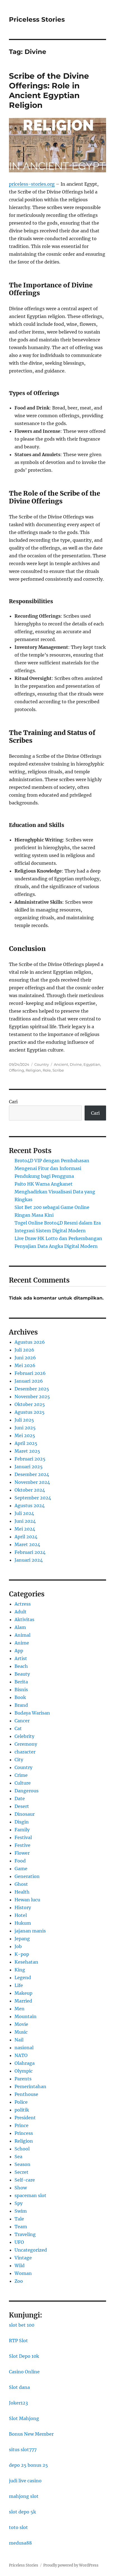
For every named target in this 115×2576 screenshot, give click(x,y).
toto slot (18, 2527)
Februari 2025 (30, 1459)
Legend (23, 1978)
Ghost (21, 1884)
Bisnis (21, 1690)
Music (21, 2032)
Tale (19, 2219)
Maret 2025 (27, 1451)
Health (22, 1892)
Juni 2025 (25, 1428)
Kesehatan (26, 1962)
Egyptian (92, 1064)
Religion (33, 1070)
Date (20, 1799)
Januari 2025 (29, 1467)
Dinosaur (25, 1814)
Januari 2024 (29, 1560)
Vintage (23, 2258)
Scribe (58, 1070)
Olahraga (25, 2063)
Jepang (22, 1939)
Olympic (24, 2071)
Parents (23, 2079)
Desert (22, 1806)
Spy (19, 2203)
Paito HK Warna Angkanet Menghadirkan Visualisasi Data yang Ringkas (55, 1192)
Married (23, 2001)
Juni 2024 (25, 1521)
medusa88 (20, 2543)
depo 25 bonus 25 (28, 2465)
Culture (23, 1783)
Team (21, 2227)
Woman (23, 2273)
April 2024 (26, 1537)
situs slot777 (23, 2450)
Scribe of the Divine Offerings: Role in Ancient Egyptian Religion (49, 90)
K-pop (22, 1954)
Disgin (22, 1822)
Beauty (22, 1674)
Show (21, 2188)
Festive (22, 1845)
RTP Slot (18, 2341)
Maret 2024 (27, 1544)
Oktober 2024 (30, 1490)
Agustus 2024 (30, 1506)
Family (22, 1830)
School (22, 2149)
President (25, 2118)
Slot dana (19, 2387)
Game (21, 1869)
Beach (21, 1666)
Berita (21, 1682)
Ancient (61, 1064)
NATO (21, 2055)
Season (22, 2164)
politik (22, 2110)
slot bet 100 (22, 2325)
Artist (21, 1658)
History (23, 1907)
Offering (16, 1070)
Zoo (19, 2281)
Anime (22, 1643)
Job (18, 1946)
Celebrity (24, 1736)
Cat (18, 1728)
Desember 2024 (32, 1474)
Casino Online (24, 2372)
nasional (24, 2048)
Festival (23, 1837)
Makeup (23, 1993)
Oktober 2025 (30, 1404)
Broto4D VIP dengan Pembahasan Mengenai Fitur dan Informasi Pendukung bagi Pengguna (52, 1168)
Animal (22, 1635)
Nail (19, 2040)
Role (47, 1070)
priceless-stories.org (32, 184)
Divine (76, 1064)
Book (20, 1697)
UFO (19, 2242)
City (19, 1760)
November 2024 (32, 1482)
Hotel (21, 1915)
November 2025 (32, 1397)
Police (21, 2102)
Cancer (22, 1721)
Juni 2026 (25, 1358)
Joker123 (18, 2403)
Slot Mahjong (24, 2418)
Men (20, 2009)
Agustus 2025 (30, 1412)
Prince (21, 2125)
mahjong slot (24, 2496)
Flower (22, 1853)
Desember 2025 (32, 1389)
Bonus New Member (31, 2434)
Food (20, 1861)
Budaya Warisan (32, 1713)
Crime (21, 1775)
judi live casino (25, 2481)
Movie (21, 2024)
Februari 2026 (30, 1373)
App (19, 1651)
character (25, 1752)
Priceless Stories (37, 19)
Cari (13, 1102)
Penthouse (26, 2094)
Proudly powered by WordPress (71, 2565)
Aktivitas (24, 1619)
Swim (21, 2211)
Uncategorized (31, 2250)
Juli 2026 (24, 1350)
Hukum (23, 1923)
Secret (21, 2172)
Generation (27, 1876)
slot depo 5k (22, 2512)
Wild (20, 2266)
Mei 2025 (25, 1435)
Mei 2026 (25, 1365)
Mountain (26, 2016)
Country (42, 1064)
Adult (21, 1612)
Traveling (25, 2234)
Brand (21, 1705)
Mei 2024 (25, 1529)
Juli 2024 (24, 1513)
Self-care (25, 2180)
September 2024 (33, 1498)
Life (19, 1985)
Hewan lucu (27, 1900)
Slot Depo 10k (24, 2356)
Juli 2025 (24, 1420)
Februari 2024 (30, 1552)
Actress (23, 1604)
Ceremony (26, 1744)
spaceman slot (30, 2195)
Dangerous (27, 1791)
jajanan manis (30, 1931)
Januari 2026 (29, 1381)
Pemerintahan (30, 2086)
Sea (18, 2157)
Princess (24, 2133)
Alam (20, 1627)
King (20, 1970)
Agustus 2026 (30, 1342)
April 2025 (26, 1443)
